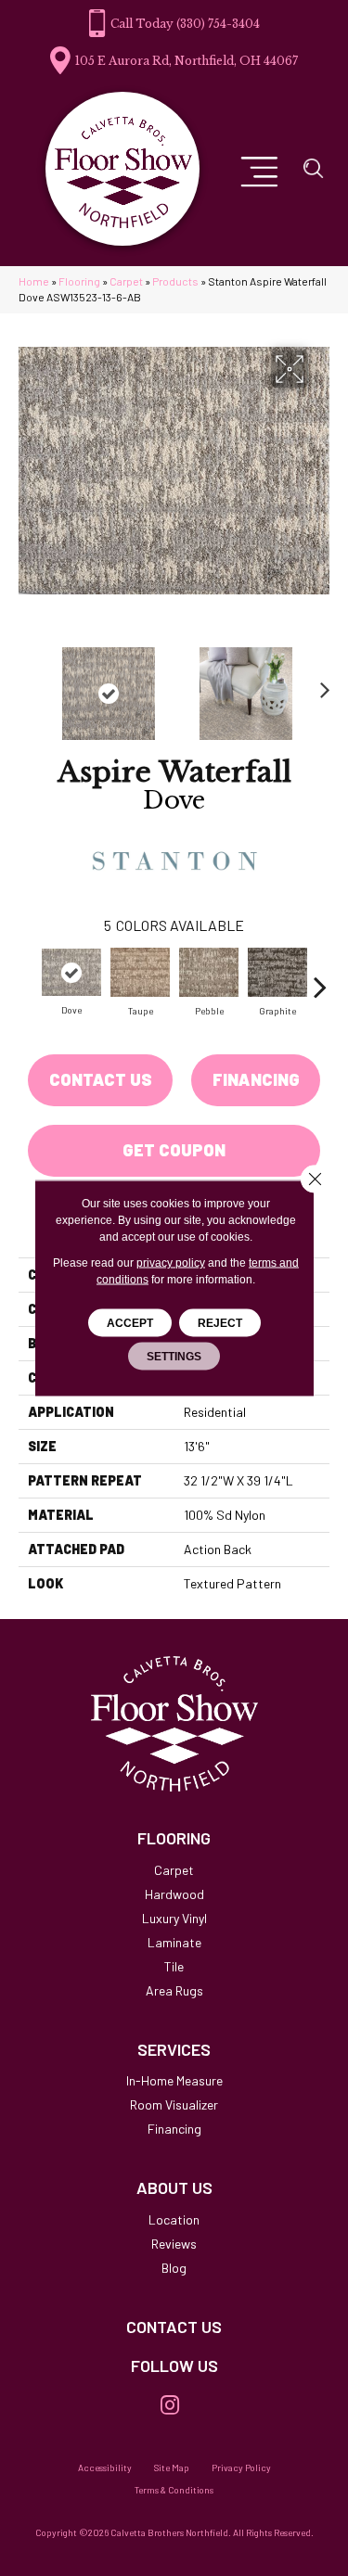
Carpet (126, 281)
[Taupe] (140, 972)
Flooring (79, 281)
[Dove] (71, 972)
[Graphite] (277, 972)
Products (175, 281)
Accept (130, 1323)
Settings (174, 1357)
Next (320, 684)
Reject (220, 1323)
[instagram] (170, 2406)
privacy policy (171, 1263)
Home (34, 281)
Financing (256, 1079)
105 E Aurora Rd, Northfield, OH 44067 (187, 61)
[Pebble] (209, 972)
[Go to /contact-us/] (174, 2327)
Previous (28, 684)
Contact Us (101, 1079)
